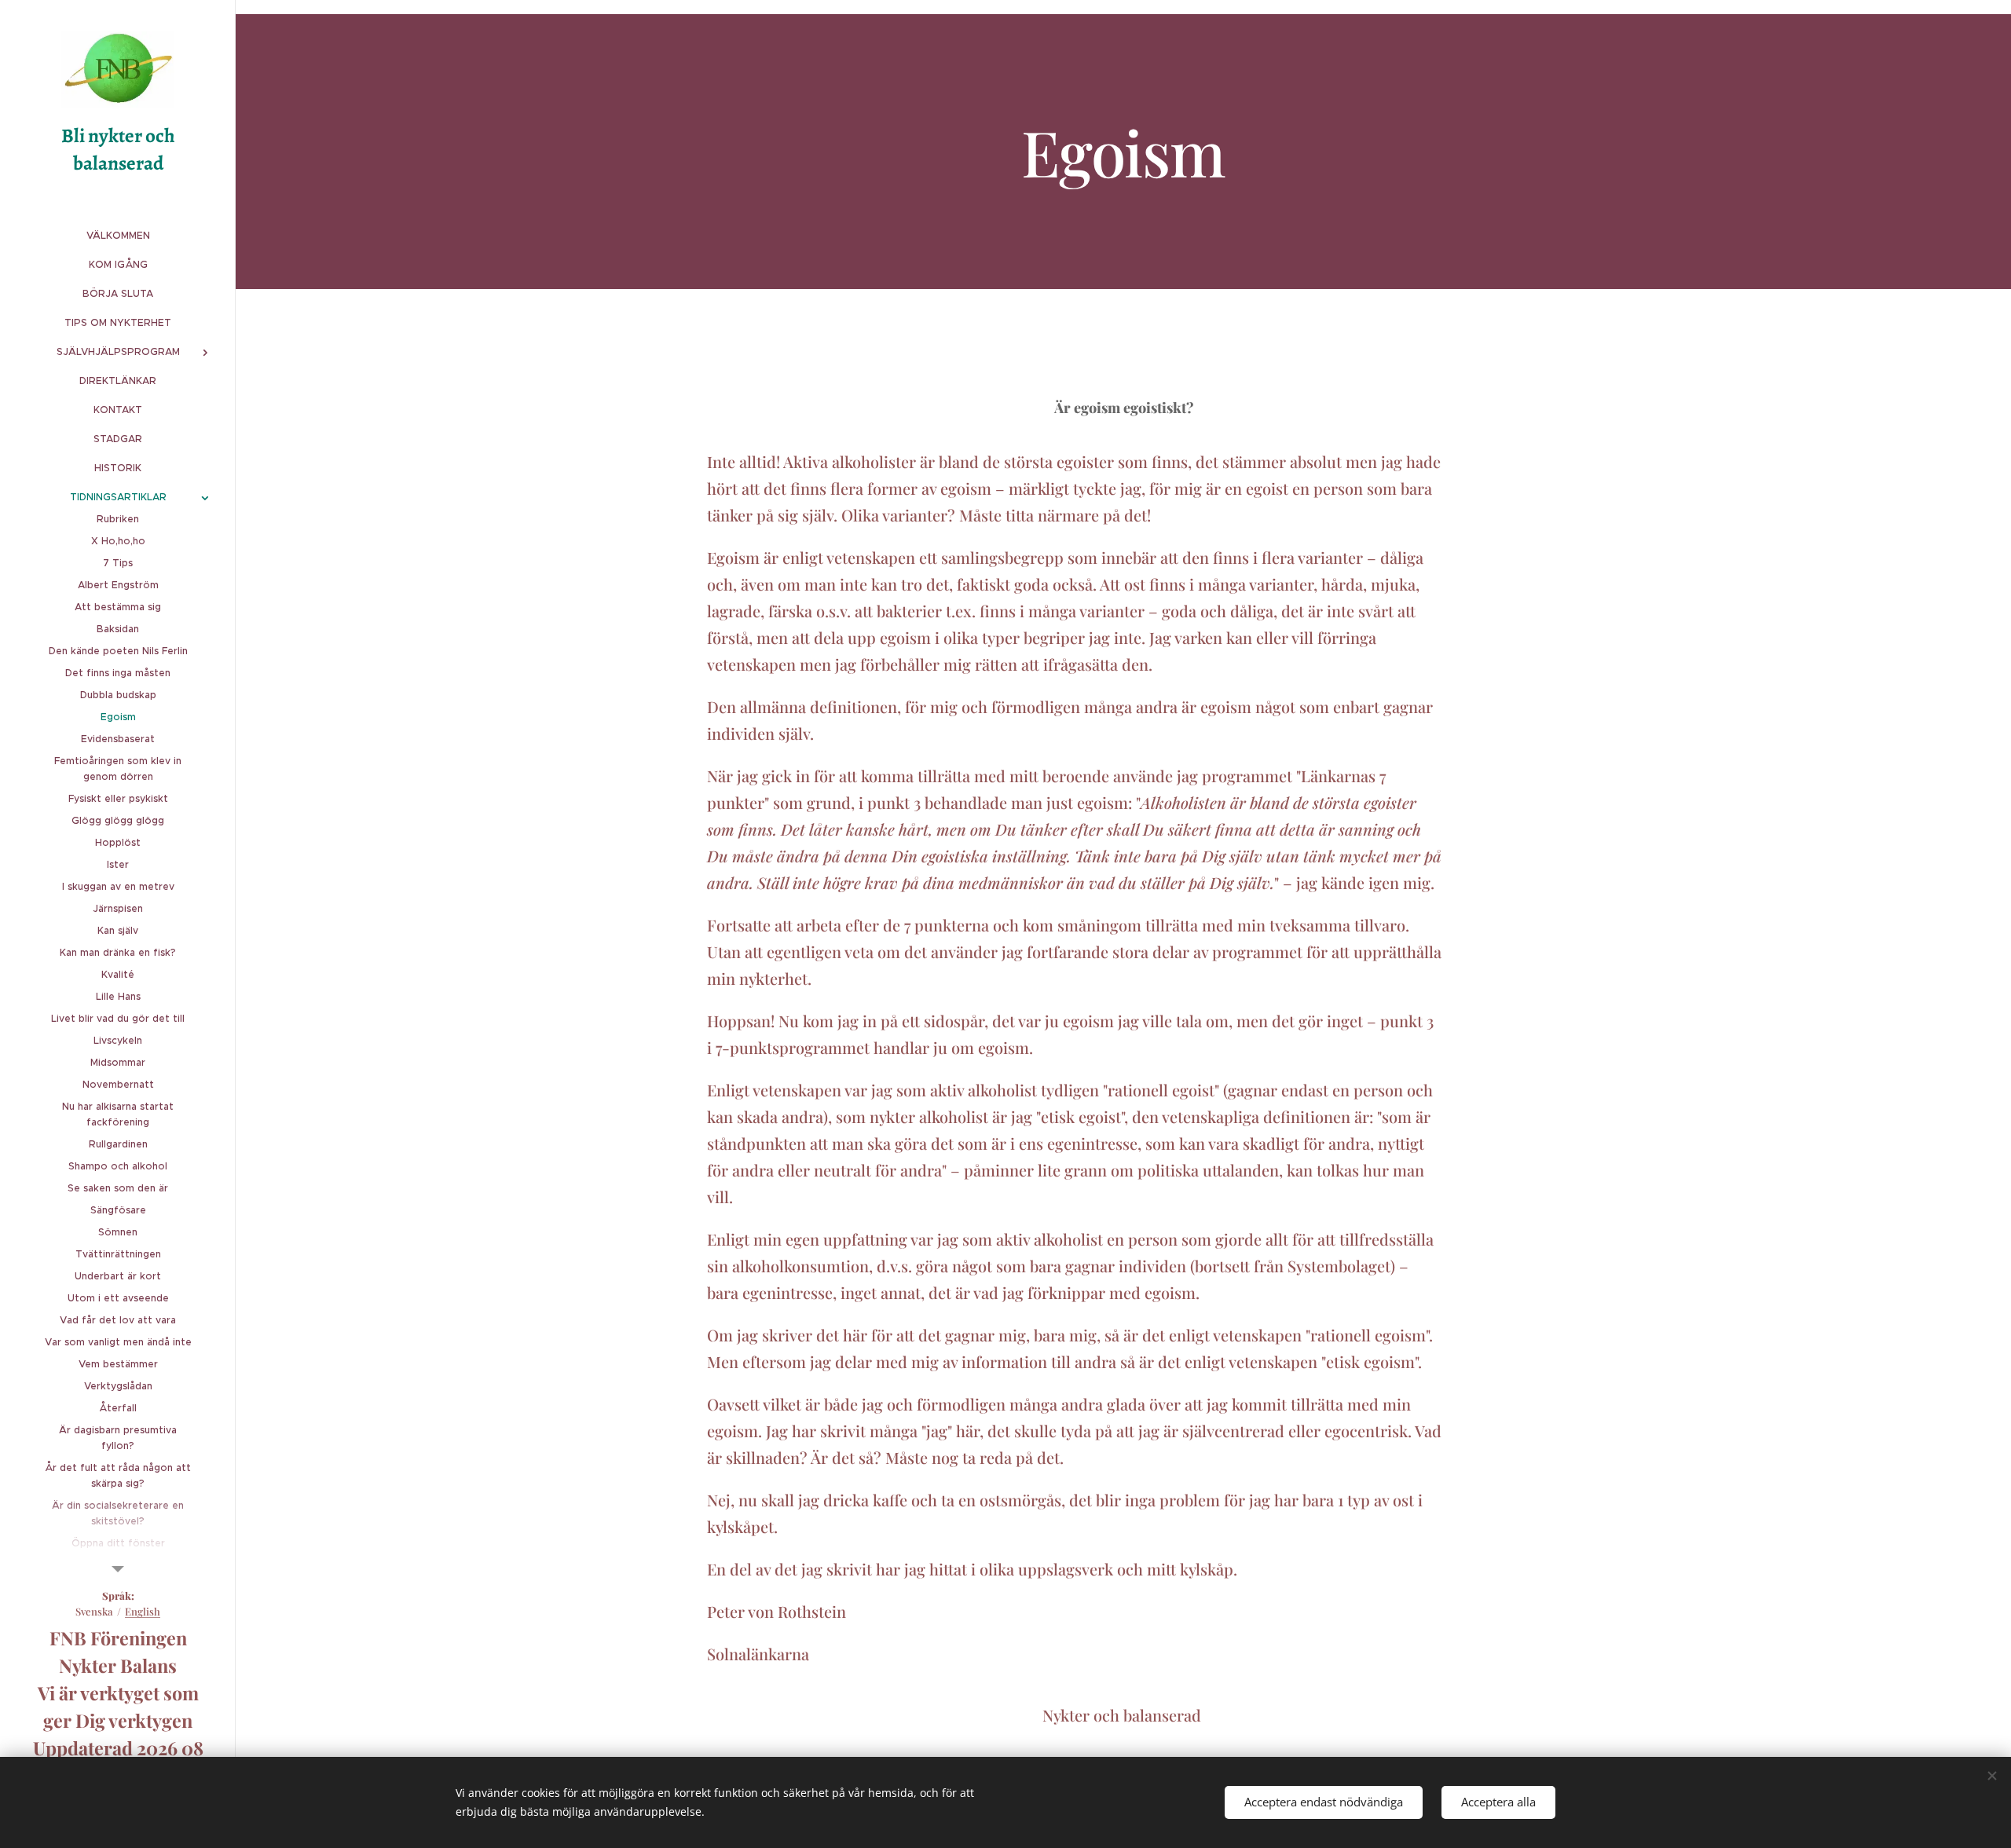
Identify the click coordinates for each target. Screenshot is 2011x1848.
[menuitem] (118, 235)
